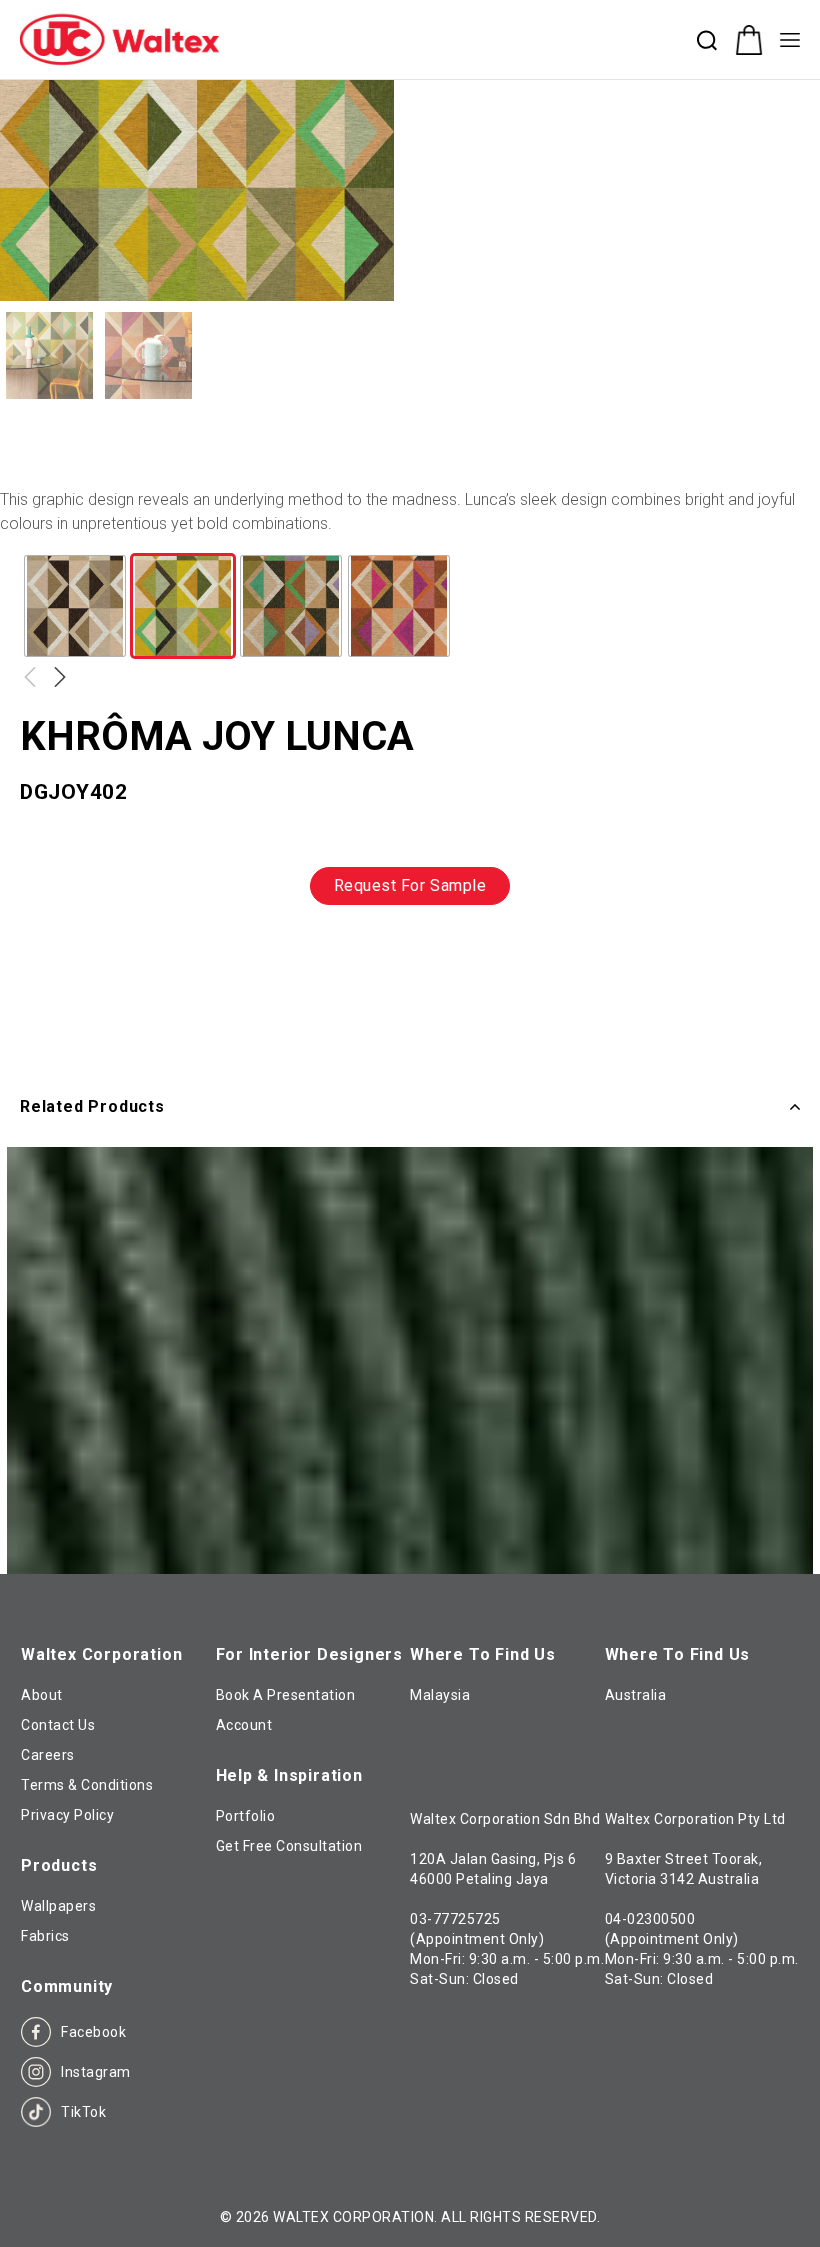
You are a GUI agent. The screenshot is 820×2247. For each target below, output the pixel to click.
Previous (30, 677)
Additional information (112, 987)
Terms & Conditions (87, 1785)
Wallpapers (58, 1906)
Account (244, 1725)
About (42, 1695)
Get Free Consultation (289, 1846)
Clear (40, 679)
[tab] (112, 988)
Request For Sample (410, 885)
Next (60, 677)
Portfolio (246, 1816)
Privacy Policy (67, 1815)
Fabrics (45, 1936)
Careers (48, 1755)
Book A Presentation (286, 1695)
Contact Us (58, 1725)
